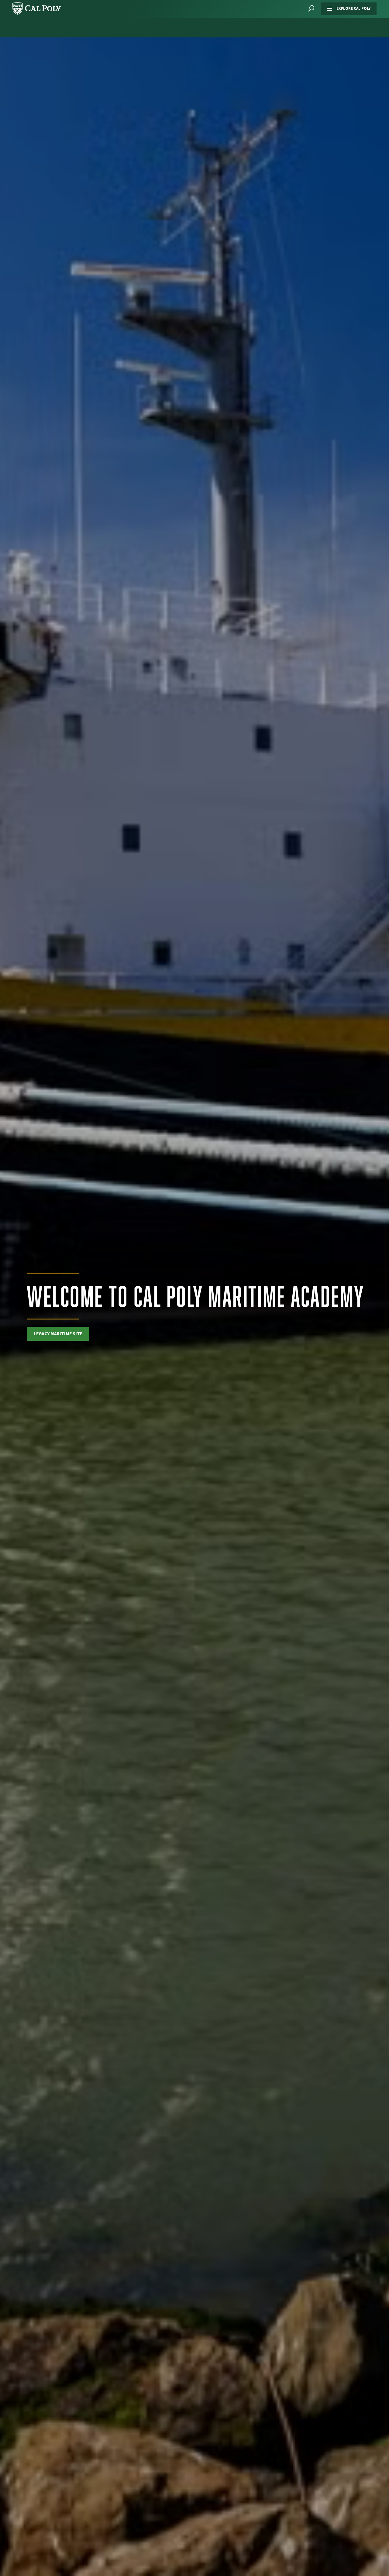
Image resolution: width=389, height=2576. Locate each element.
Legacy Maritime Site (58, 1334)
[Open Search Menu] (311, 9)
